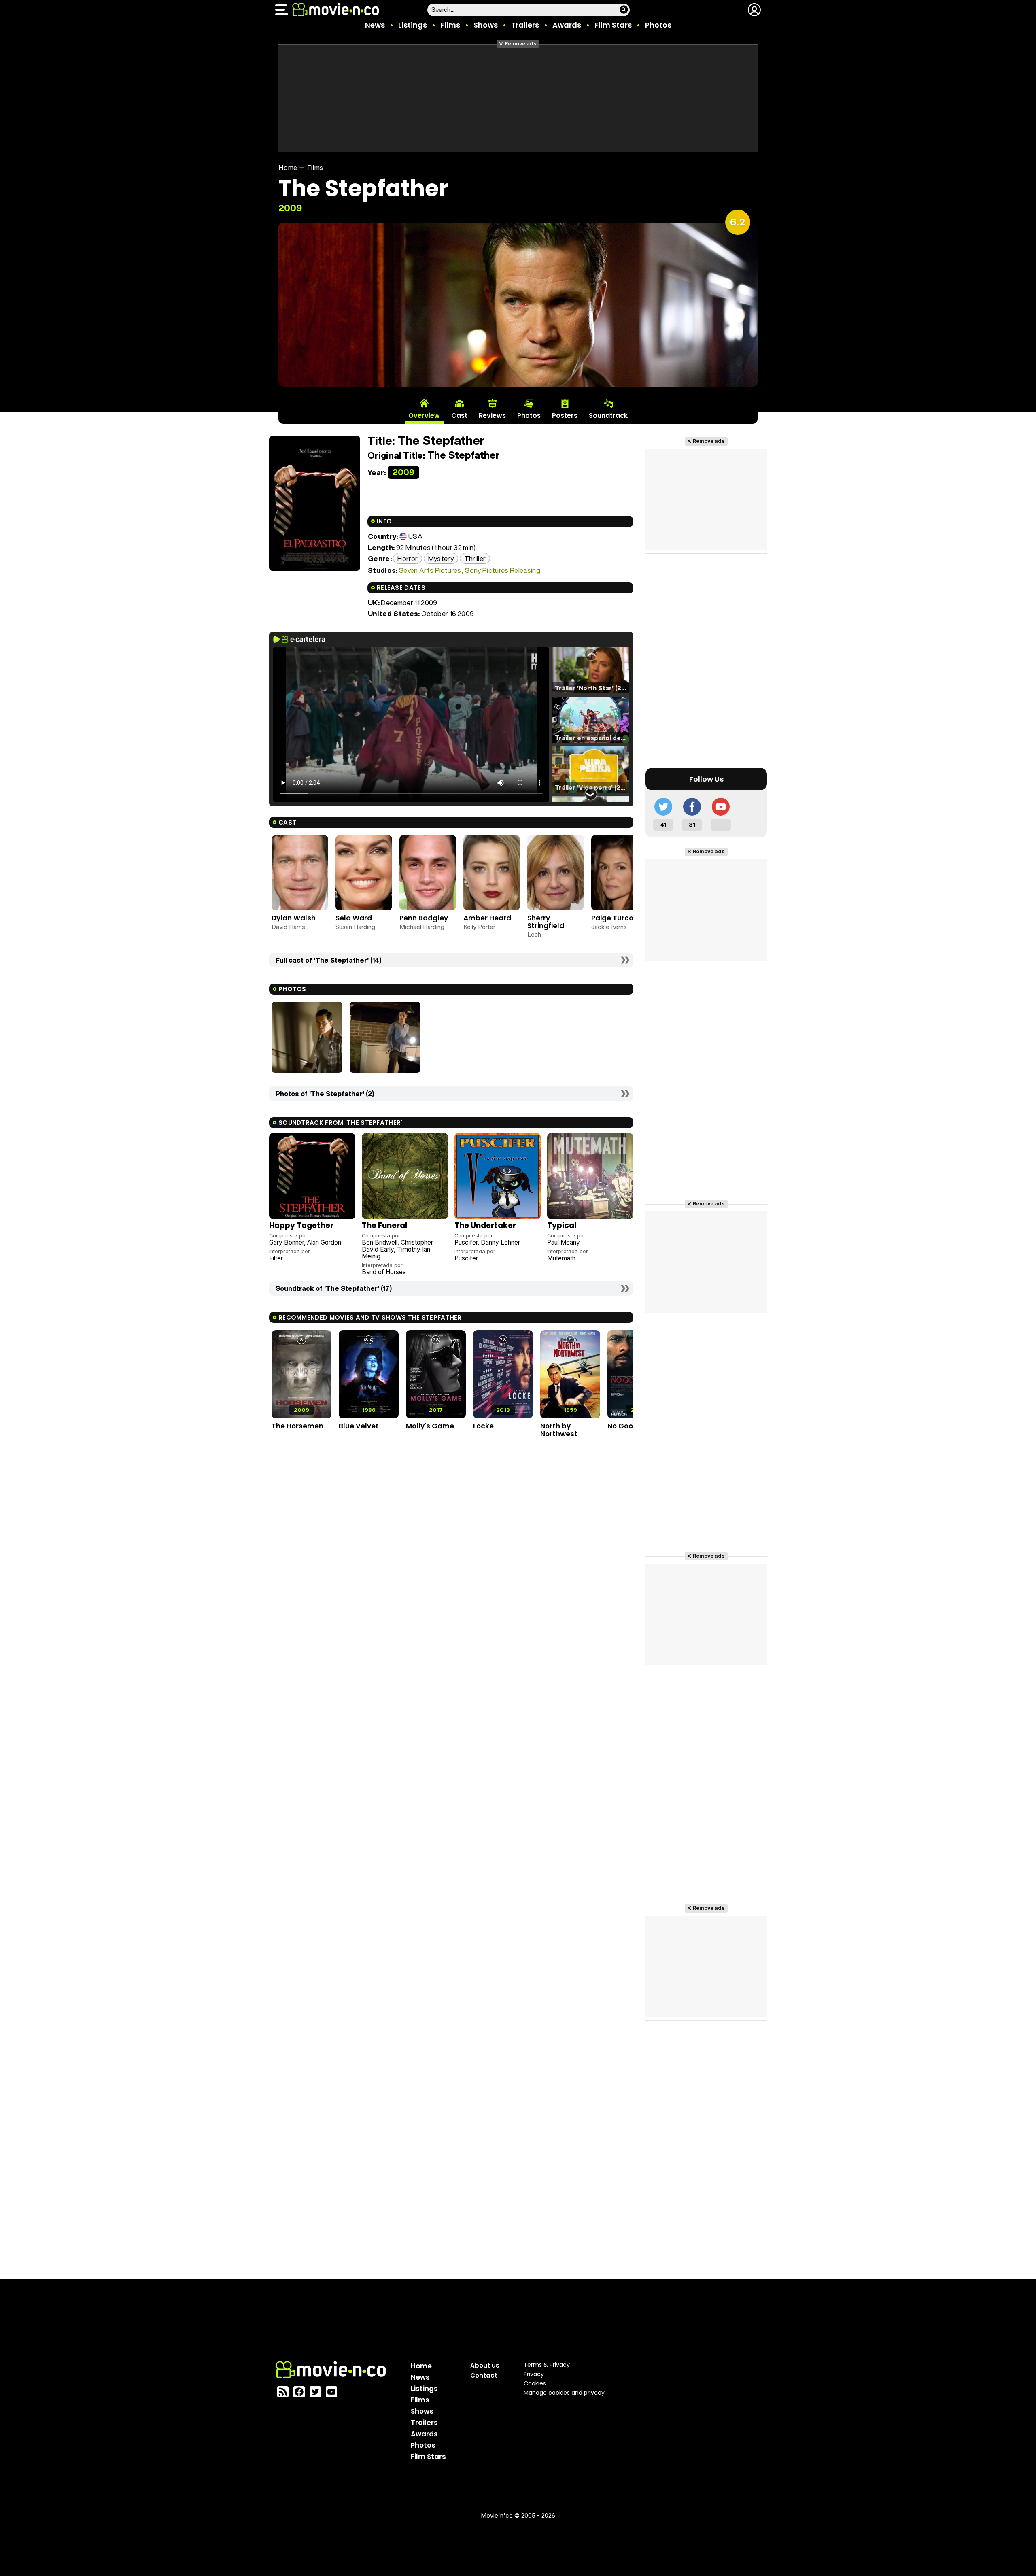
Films (450, 25)
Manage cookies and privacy (564, 2393)
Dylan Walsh (294, 918)
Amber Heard (487, 918)
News (375, 25)
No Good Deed (633, 1426)
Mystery (441, 558)
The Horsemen (297, 1426)
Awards (567, 25)
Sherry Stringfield (546, 922)
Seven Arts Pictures (430, 570)
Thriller (475, 558)
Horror (408, 558)
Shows (486, 25)
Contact (484, 2375)
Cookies (535, 2383)
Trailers (525, 25)
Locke (483, 1426)
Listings (413, 25)
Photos (658, 25)
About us (485, 2365)
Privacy (534, 2374)
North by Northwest (559, 1430)
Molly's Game (430, 1426)
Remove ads (521, 44)
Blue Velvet (359, 1426)
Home (288, 168)
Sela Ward (354, 918)
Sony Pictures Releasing (503, 570)
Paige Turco (612, 918)
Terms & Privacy (547, 2365)
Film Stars (613, 25)
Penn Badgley (424, 918)
